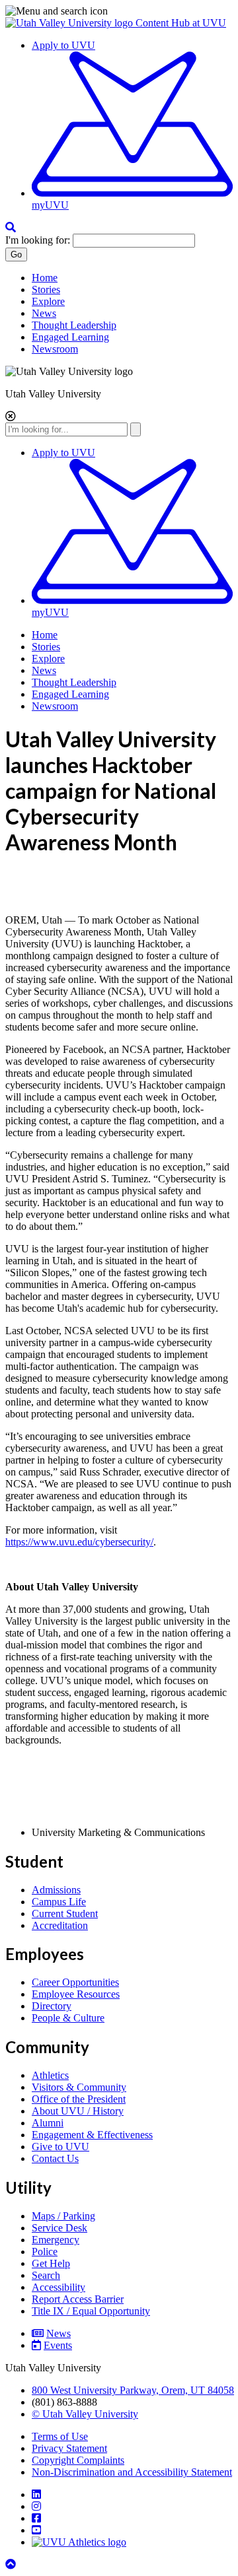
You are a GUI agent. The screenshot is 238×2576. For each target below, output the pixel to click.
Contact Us (55, 2158)
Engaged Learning (70, 337)
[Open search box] (11, 227)
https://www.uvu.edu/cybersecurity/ (79, 1542)
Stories (46, 289)
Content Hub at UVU (181, 23)
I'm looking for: (38, 240)
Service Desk (59, 2228)
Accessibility (59, 2287)
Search (46, 2275)
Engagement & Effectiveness (92, 2135)
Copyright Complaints (78, 2460)
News (44, 313)
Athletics (50, 2075)
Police (45, 2252)
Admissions (56, 1890)
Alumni (48, 2123)
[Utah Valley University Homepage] (70, 23)
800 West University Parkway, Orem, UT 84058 (133, 2390)
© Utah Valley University (85, 2414)
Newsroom (55, 349)
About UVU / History (78, 2111)
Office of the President (79, 2099)
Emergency (56, 2240)
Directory (52, 2006)
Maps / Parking (63, 2216)
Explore (48, 301)
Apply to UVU (63, 45)
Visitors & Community (79, 2087)
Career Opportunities (75, 1982)
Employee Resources (76, 1994)
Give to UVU (60, 2147)
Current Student (65, 1914)
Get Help (51, 2263)
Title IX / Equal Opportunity (91, 2311)
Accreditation (60, 1925)
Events (58, 2345)
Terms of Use (60, 2436)
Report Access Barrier (78, 2299)
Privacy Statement (69, 2448)
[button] (119, 11)
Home (45, 278)
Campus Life (59, 1902)
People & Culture (68, 2018)
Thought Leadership (74, 325)
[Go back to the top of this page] (12, 2564)
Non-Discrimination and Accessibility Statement (132, 2472)
